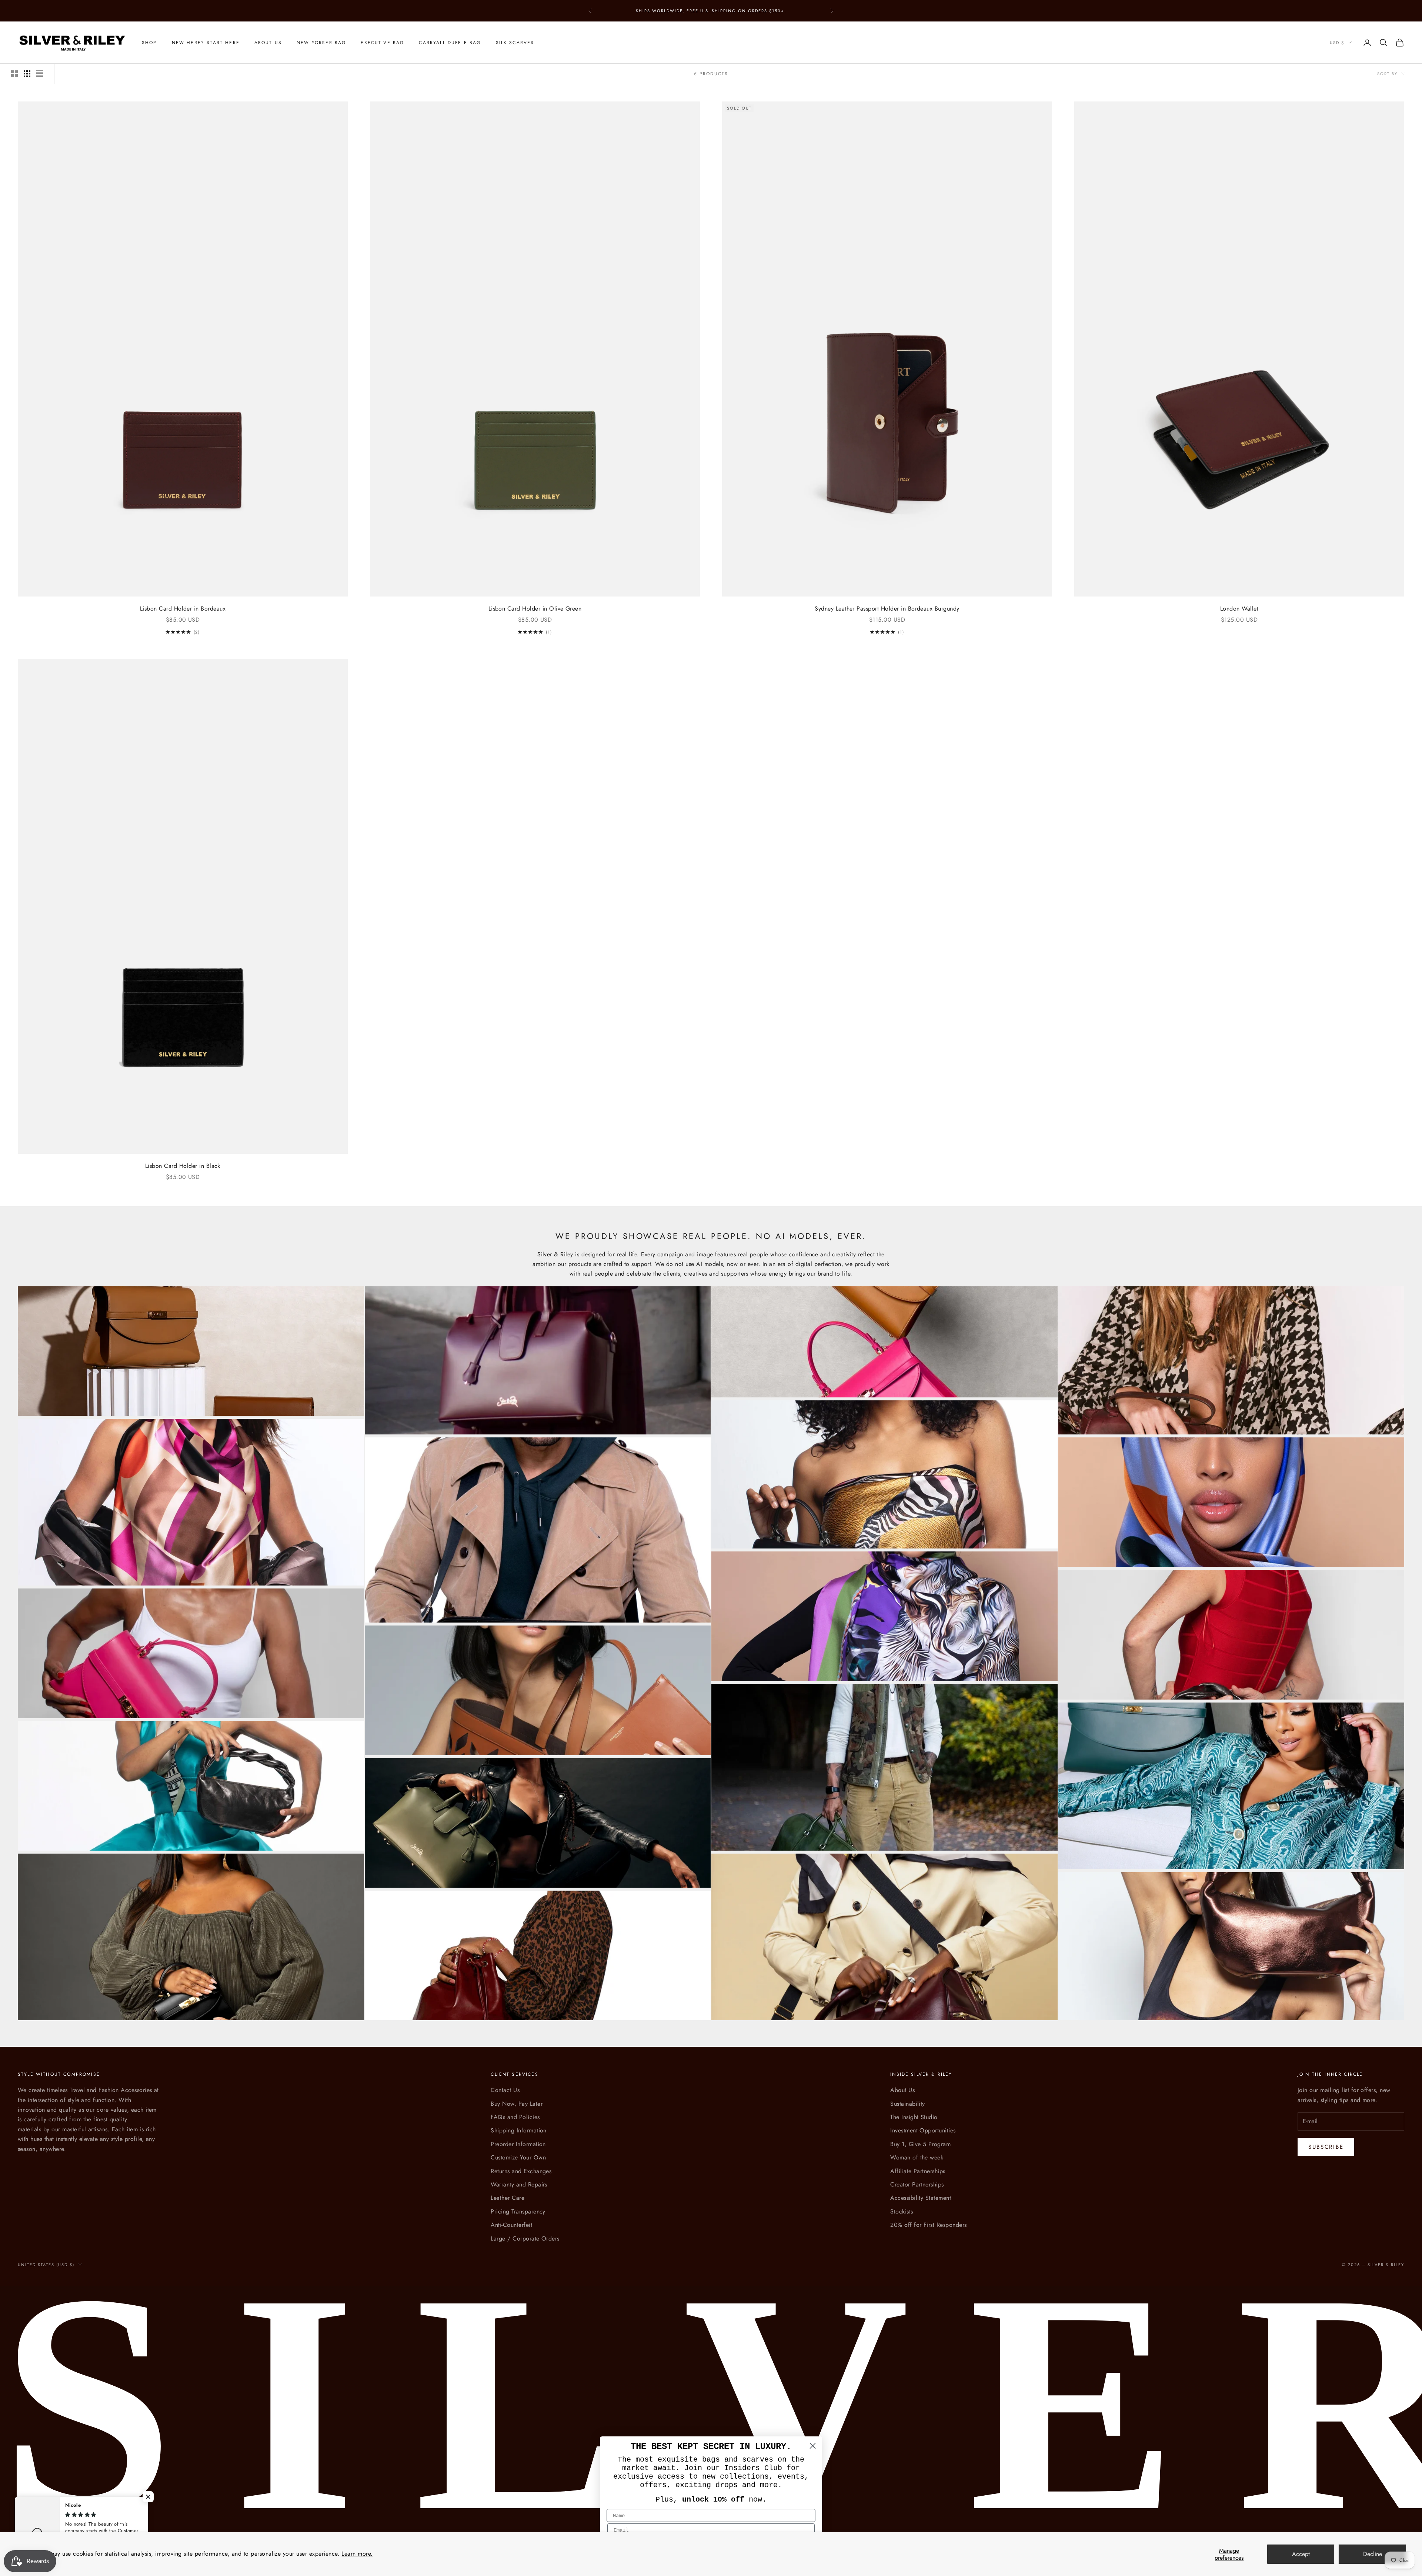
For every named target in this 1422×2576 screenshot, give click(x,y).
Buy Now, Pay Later (517, 2104)
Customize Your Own (518, 2157)
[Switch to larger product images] (14, 74)
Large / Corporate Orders (525, 2238)
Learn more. (357, 2554)
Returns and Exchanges (521, 2171)
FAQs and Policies (515, 2117)
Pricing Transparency (518, 2211)
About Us (268, 43)
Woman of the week (917, 2157)
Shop (149, 43)
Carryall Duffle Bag (450, 43)
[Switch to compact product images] (40, 74)
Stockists (902, 2211)
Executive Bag (382, 43)
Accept (1301, 2554)
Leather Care (508, 2198)
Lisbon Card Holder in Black (183, 1166)
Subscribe (1326, 2147)
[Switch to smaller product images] (27, 74)
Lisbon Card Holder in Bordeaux (183, 609)
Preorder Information (518, 2144)
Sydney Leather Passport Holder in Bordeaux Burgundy (887, 609)
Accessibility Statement (921, 2198)
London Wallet (1239, 609)
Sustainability (908, 2104)
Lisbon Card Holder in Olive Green (535, 609)
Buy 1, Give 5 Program (920, 2144)
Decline (1373, 2554)
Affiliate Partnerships (918, 2171)
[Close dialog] (813, 2446)
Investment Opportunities (923, 2130)
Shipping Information (519, 2130)
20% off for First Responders (928, 2225)
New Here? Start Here (206, 43)
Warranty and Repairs (519, 2184)
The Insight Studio (914, 2117)
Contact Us (505, 2090)
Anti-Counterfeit (511, 2225)
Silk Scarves (515, 43)
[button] (148, 2497)
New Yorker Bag (321, 43)
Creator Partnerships (917, 2184)
